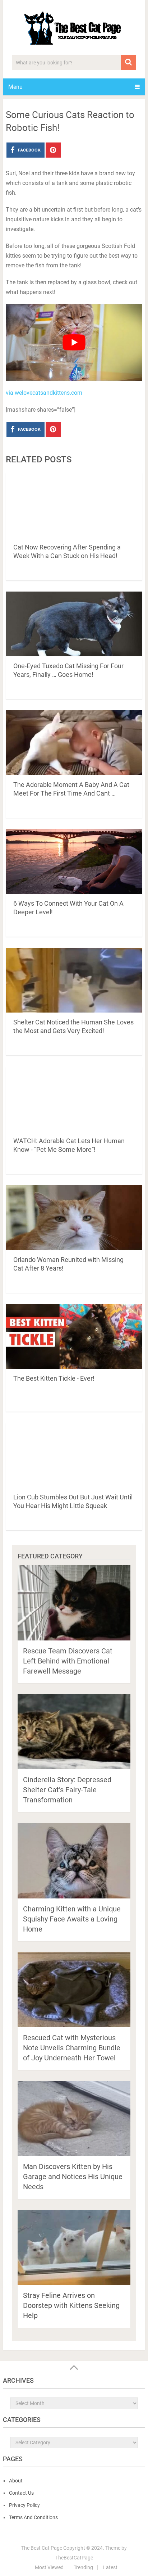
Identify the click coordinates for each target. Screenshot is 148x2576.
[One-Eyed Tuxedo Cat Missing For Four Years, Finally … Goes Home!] (74, 624)
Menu (15, 87)
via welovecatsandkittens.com (44, 393)
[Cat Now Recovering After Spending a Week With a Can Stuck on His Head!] (74, 505)
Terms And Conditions (33, 2517)
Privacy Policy (24, 2505)
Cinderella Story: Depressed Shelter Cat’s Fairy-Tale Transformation (67, 1790)
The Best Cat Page (42, 2548)
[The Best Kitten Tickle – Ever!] (74, 1336)
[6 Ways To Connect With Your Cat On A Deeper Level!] (74, 861)
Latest (110, 2567)
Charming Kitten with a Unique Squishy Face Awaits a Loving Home (72, 1919)
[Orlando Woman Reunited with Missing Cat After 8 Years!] (74, 1218)
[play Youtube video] (74, 343)
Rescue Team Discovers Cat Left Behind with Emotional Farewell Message (68, 1661)
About (16, 2481)
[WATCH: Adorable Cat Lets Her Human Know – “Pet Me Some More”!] (74, 1099)
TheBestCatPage (74, 2558)
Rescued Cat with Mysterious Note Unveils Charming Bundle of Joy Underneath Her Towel (72, 2048)
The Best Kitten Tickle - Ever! (54, 1378)
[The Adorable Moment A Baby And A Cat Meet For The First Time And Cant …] (74, 743)
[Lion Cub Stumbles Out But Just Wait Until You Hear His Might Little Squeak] (74, 1455)
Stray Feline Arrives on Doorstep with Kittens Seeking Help (71, 2305)
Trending (83, 2567)
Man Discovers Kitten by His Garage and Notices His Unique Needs (73, 2177)
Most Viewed (49, 2567)
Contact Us (21, 2493)
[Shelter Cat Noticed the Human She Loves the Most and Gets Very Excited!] (74, 980)
